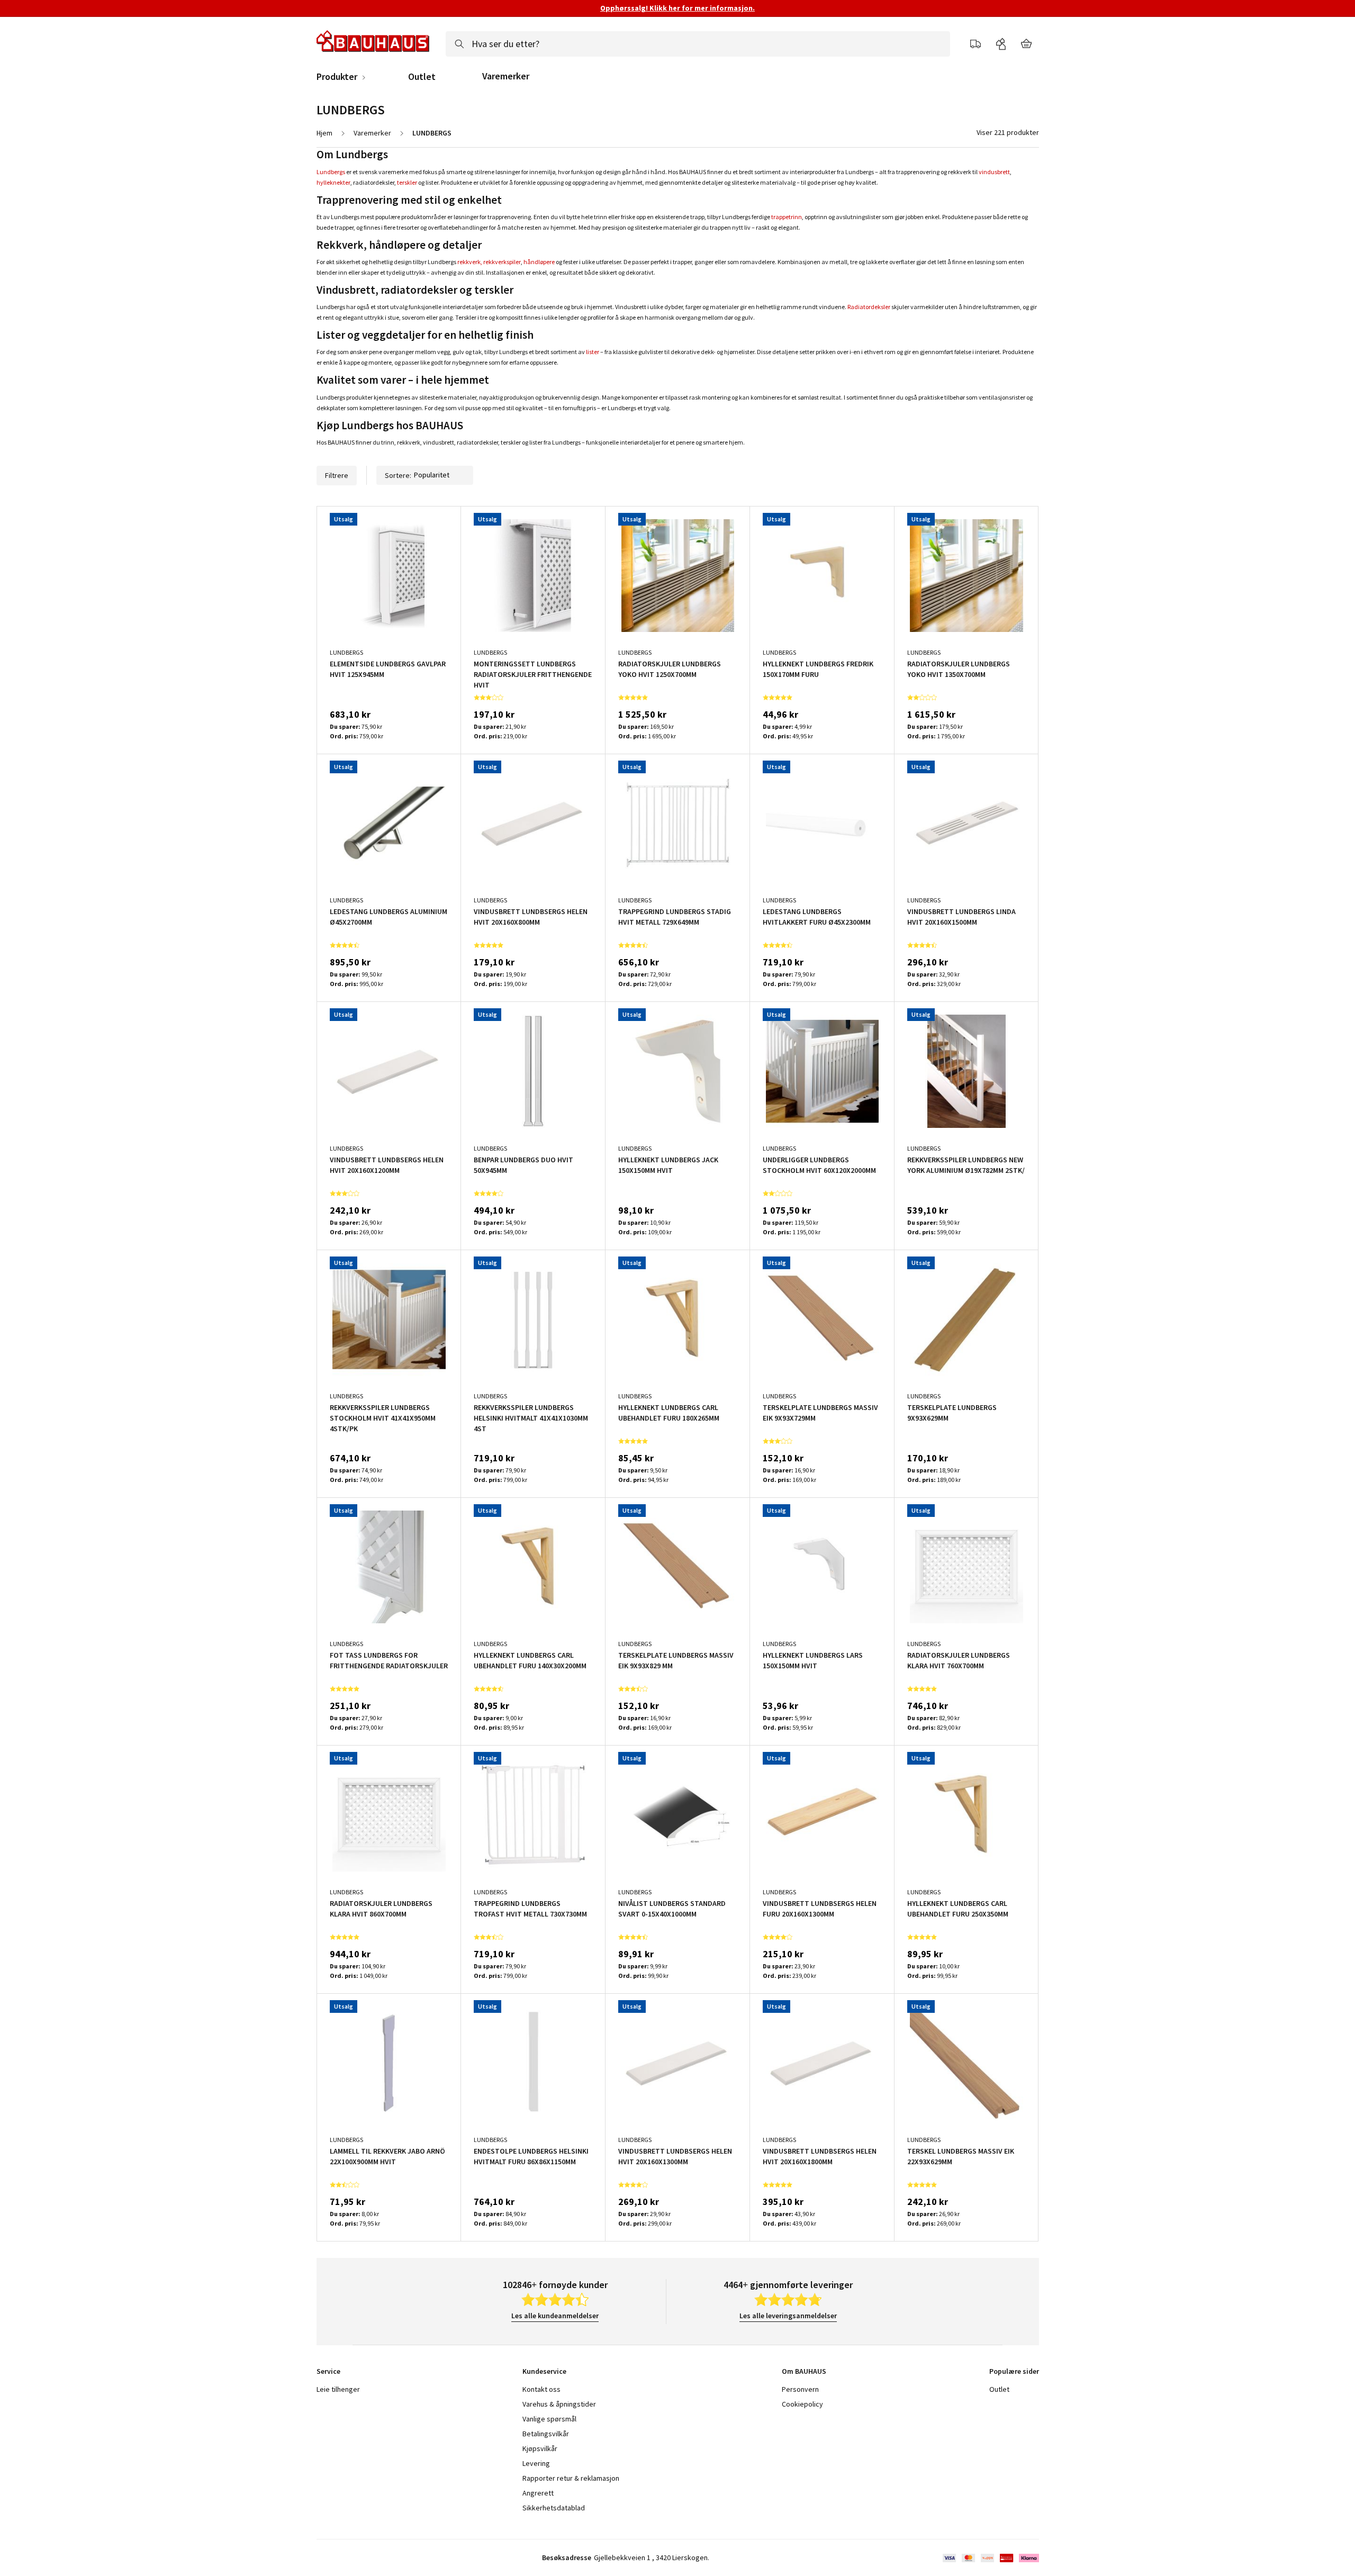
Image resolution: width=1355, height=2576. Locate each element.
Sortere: (398, 475)
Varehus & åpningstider (559, 2404)
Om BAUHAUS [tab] (804, 2371)
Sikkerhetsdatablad (554, 2508)
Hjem (324, 133)
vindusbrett (994, 172)
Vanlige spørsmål (549, 2419)
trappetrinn (787, 217)
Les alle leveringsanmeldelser (788, 2316)
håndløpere (539, 262)
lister (593, 352)
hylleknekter (333, 182)
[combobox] (698, 44)
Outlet (422, 77)
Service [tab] (328, 2371)
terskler (407, 182)
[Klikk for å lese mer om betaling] (990, 2558)
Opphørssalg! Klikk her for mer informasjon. (677, 8)
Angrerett (538, 2493)
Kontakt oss (541, 2389)
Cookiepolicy (802, 2404)
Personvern (800, 2389)
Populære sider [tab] (1014, 2371)
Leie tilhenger (338, 2389)
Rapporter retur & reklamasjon (571, 2478)
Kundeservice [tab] (544, 2371)
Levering (536, 2463)
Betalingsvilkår (546, 2434)
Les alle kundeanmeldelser (555, 2316)
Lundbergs (331, 172)
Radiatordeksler (869, 307)
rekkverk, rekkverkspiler (489, 262)
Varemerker (506, 76)
